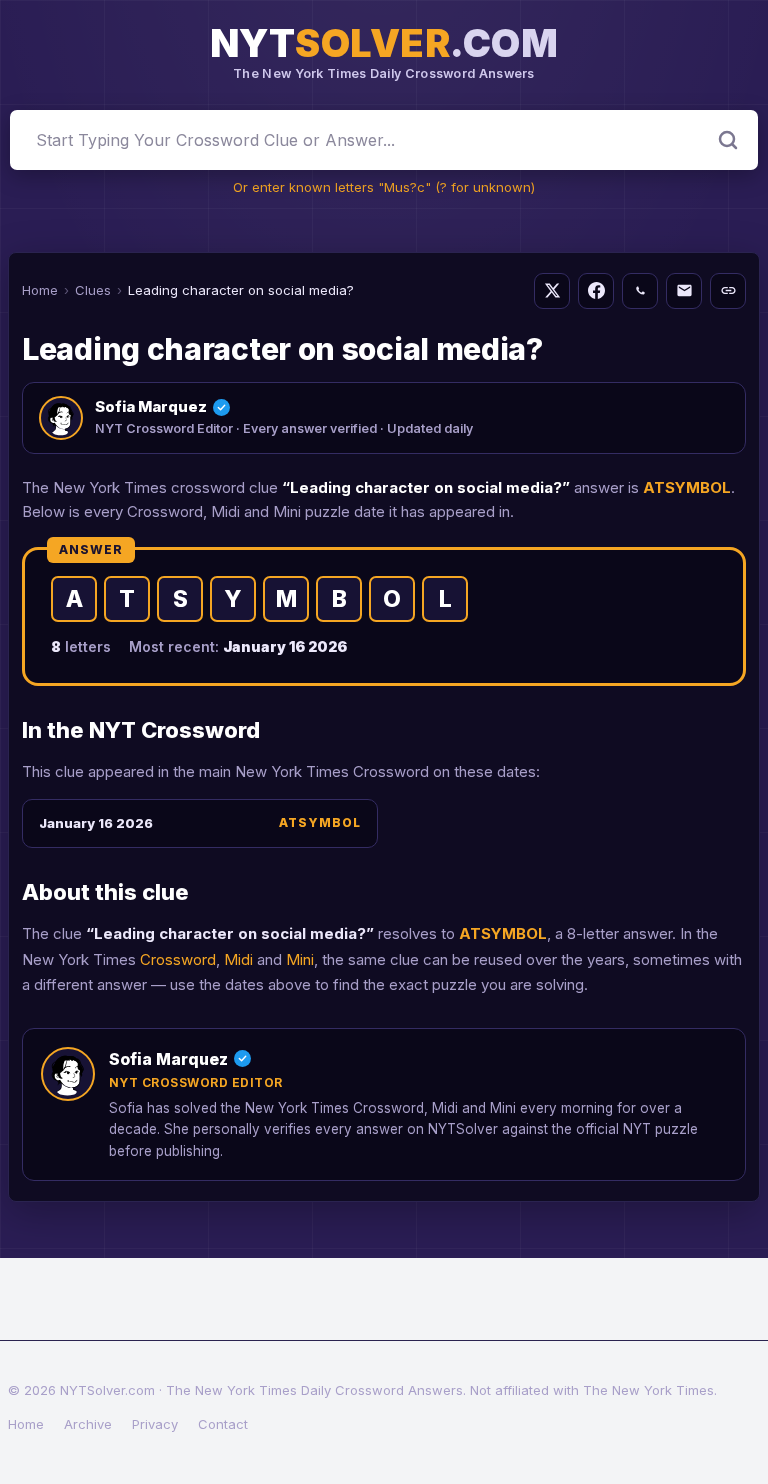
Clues (93, 290)
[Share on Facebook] (596, 291)
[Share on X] (552, 291)
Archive (88, 1424)
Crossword (178, 959)
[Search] (728, 140)
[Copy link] (728, 291)
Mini (300, 959)
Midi (238, 959)
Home (40, 290)
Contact (223, 1424)
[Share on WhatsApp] (640, 291)
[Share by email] (684, 291)
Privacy (155, 1424)
